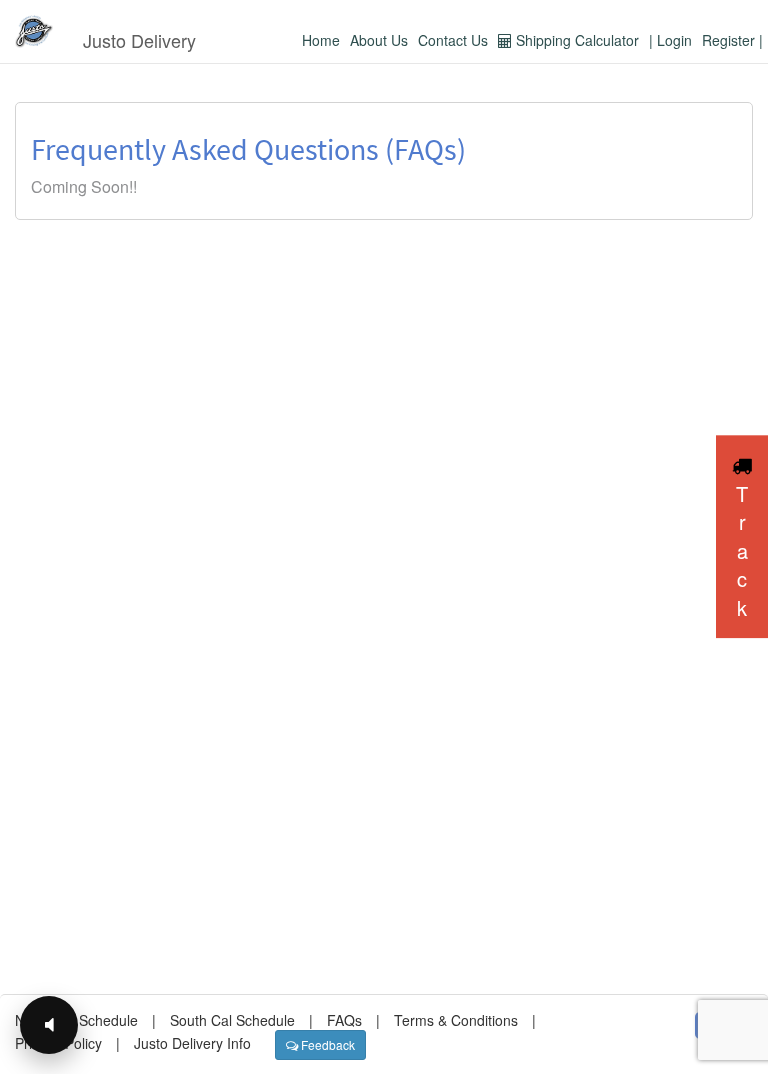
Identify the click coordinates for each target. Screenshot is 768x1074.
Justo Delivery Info (192, 1043)
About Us (379, 40)
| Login (670, 40)
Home (321, 40)
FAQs (344, 1020)
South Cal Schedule (232, 1020)
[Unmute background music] (49, 1025)
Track (742, 550)
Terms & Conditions (456, 1020)
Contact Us (453, 40)
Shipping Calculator (575, 40)
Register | (732, 40)
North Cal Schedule (76, 1020)
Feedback (326, 1044)
